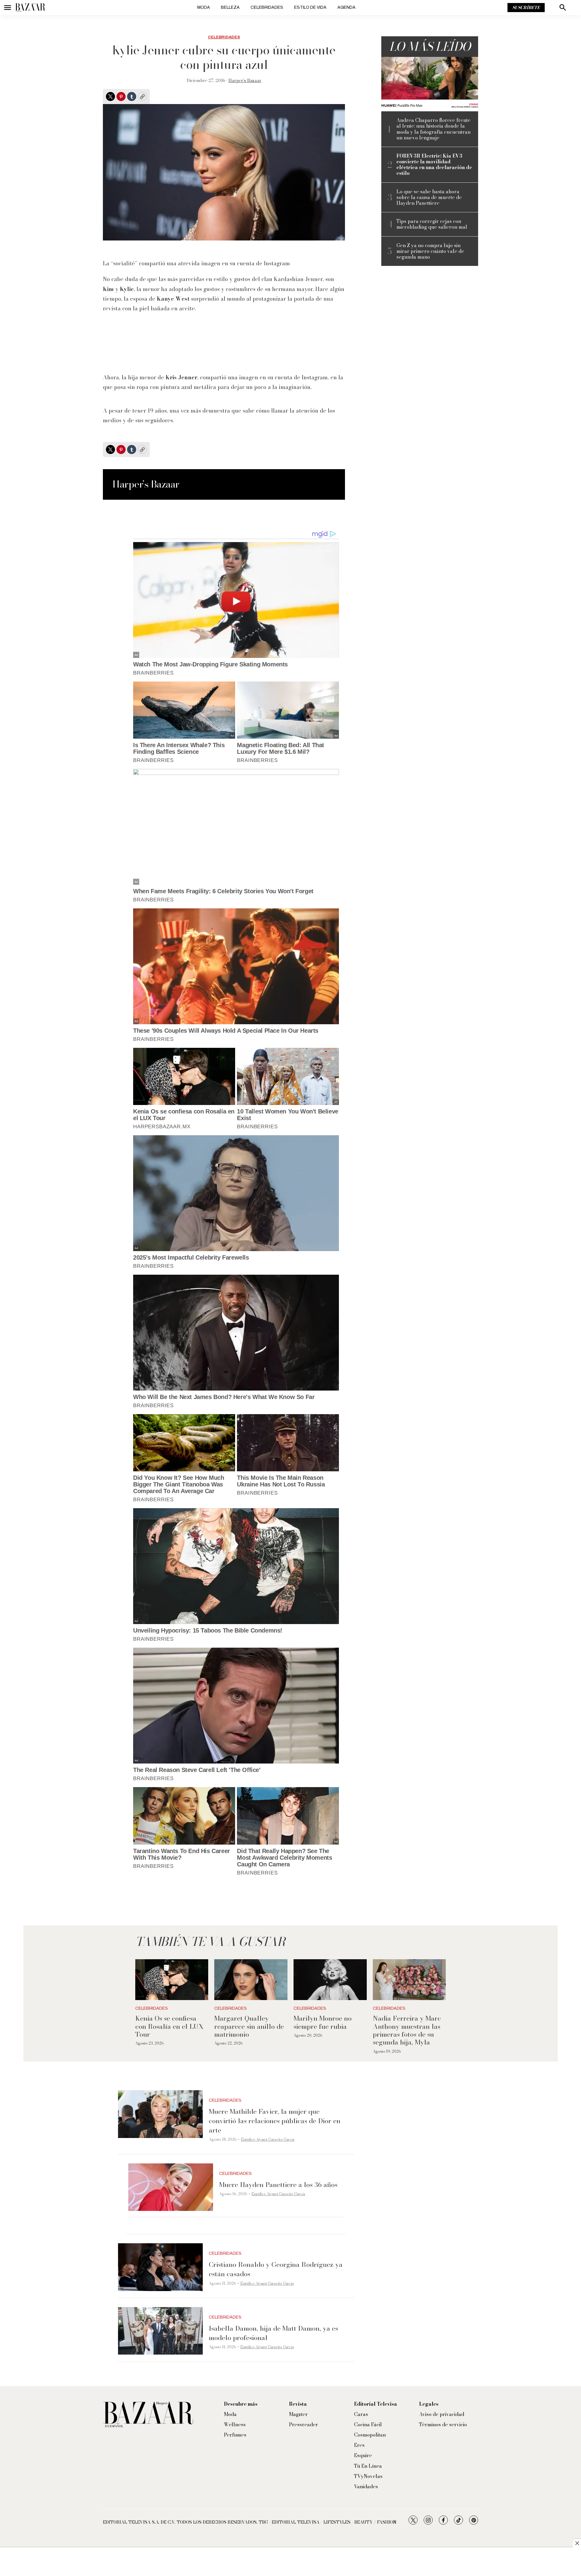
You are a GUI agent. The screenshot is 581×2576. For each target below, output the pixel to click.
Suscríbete (526, 8)
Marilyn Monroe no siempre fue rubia (323, 2022)
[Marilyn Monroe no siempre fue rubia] (330, 1980)
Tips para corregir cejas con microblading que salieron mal (432, 224)
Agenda (346, 7)
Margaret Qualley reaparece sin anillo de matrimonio (249, 2026)
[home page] (30, 8)
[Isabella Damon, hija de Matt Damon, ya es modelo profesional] (160, 2331)
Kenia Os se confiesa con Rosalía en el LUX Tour (169, 2026)
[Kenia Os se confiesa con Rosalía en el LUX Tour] (172, 1980)
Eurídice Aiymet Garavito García (268, 2139)
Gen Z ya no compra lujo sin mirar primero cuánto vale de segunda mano (430, 251)
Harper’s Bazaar (245, 80)
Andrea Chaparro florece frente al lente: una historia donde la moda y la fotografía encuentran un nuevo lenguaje (433, 129)
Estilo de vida (310, 7)
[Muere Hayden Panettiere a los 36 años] (171, 2187)
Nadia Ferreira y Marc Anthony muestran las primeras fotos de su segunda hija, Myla (407, 2030)
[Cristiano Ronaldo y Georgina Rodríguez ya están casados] (160, 2267)
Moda (204, 7)
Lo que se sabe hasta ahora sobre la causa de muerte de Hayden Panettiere (429, 198)
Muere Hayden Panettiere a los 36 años (278, 2185)
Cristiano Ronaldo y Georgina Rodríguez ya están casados (276, 2269)
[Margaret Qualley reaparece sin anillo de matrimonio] (251, 1980)
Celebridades (267, 7)
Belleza (230, 7)
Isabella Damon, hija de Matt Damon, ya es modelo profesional (273, 2333)
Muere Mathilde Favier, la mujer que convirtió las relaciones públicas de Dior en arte (275, 2121)
